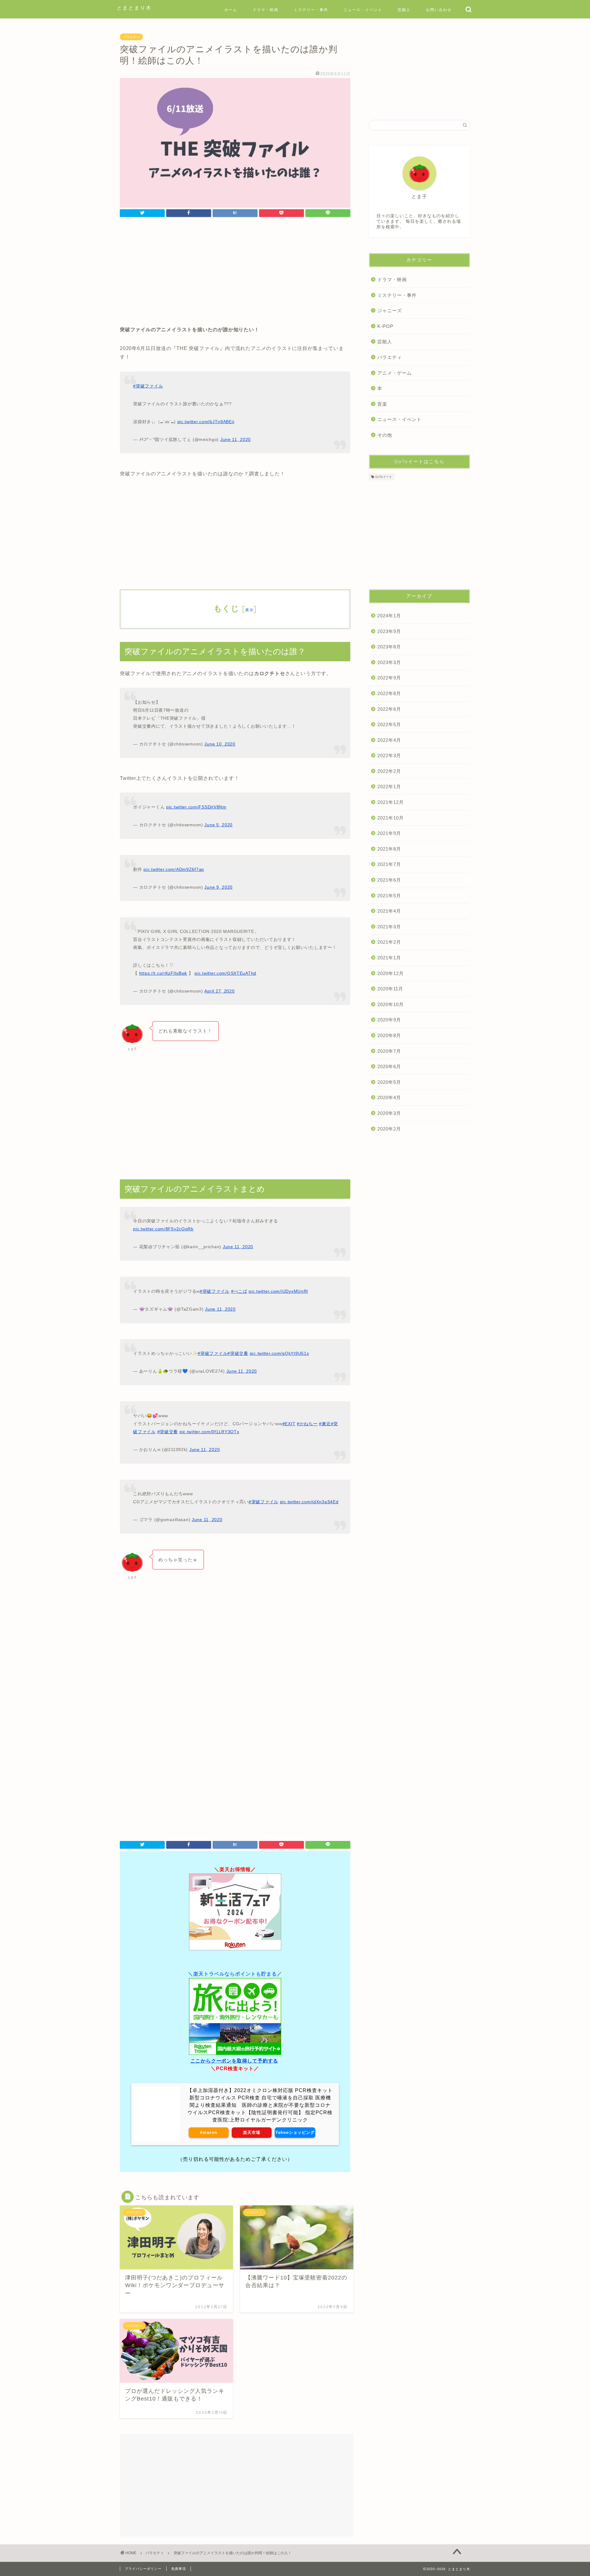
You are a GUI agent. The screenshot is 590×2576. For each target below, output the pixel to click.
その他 (385, 435)
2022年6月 (389, 709)
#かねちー (307, 1424)
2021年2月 (389, 942)
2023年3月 (389, 662)
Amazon (208, 2132)
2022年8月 (389, 693)
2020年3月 (389, 1113)
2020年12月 (391, 973)
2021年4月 (389, 911)
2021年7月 (389, 864)
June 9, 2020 (218, 887)
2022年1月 (389, 787)
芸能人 (404, 10)
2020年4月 (389, 1097)
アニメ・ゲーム (395, 373)
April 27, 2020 (219, 991)
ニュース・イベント (363, 10)
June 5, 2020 (218, 825)
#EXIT (289, 1424)
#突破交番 (238, 1353)
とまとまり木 (134, 8)
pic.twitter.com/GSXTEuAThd (225, 973)
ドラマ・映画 (265, 10)
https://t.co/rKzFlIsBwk (163, 973)
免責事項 (179, 2569)
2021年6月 (389, 880)
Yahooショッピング (295, 2132)
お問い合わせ (439, 10)
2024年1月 (389, 616)
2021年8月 (389, 849)
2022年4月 (389, 740)
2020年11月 (390, 989)
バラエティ (131, 37)
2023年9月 (389, 631)
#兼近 (325, 1424)
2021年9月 (389, 833)
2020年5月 (389, 1082)
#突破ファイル (148, 386)
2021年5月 (389, 896)
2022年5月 (389, 724)
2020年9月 (389, 1020)
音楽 (382, 404)
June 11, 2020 (236, 439)
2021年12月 (391, 802)
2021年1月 (389, 958)
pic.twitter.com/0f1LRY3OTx (209, 1432)
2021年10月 (391, 818)
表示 (249, 610)
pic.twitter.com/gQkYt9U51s (279, 1353)
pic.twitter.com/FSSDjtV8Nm (196, 807)
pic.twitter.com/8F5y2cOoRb (163, 1229)
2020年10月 (391, 1004)
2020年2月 (389, 1129)
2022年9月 (389, 678)
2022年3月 (389, 755)
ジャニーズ (390, 311)
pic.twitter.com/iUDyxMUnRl (278, 1291)
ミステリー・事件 (311, 10)
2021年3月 (389, 927)
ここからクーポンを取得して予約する (234, 2061)
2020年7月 (389, 1051)
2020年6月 (389, 1066)
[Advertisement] (235, 273)
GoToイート (384, 477)
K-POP (385, 326)
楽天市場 (252, 2132)
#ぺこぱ (239, 1291)
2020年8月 (389, 1035)
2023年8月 (389, 647)
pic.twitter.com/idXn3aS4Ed (309, 1502)
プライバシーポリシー (143, 2569)
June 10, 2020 (220, 744)
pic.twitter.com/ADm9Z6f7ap (174, 869)
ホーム (231, 10)
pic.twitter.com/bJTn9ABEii (206, 422)
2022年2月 (389, 771)
